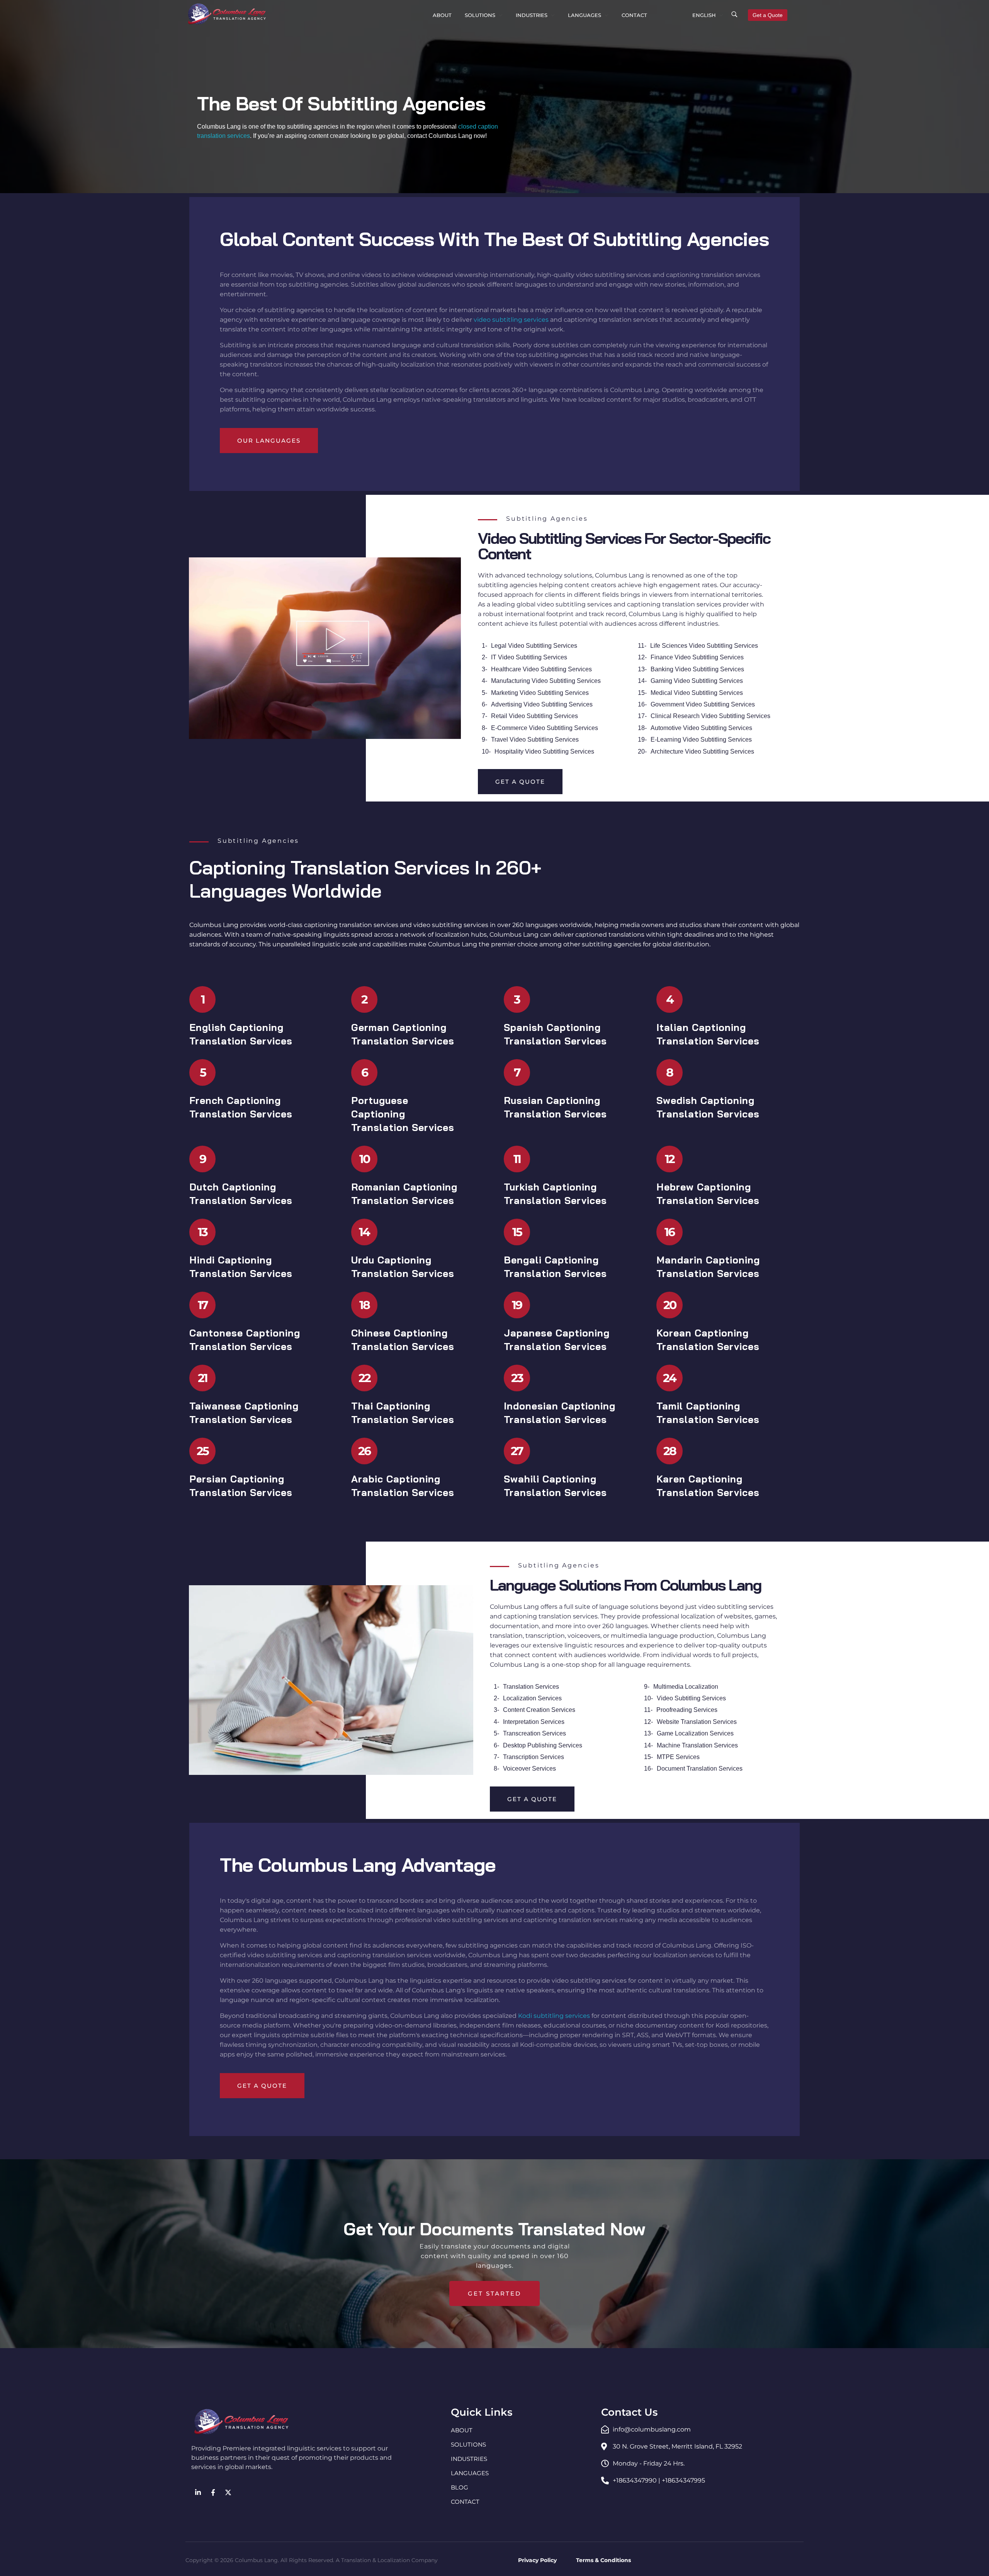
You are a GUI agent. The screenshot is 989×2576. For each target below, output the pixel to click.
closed (468, 127)
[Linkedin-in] (198, 2492)
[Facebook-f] (213, 2492)
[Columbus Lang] (227, 14)
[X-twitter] (228, 2492)
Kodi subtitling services (554, 2016)
